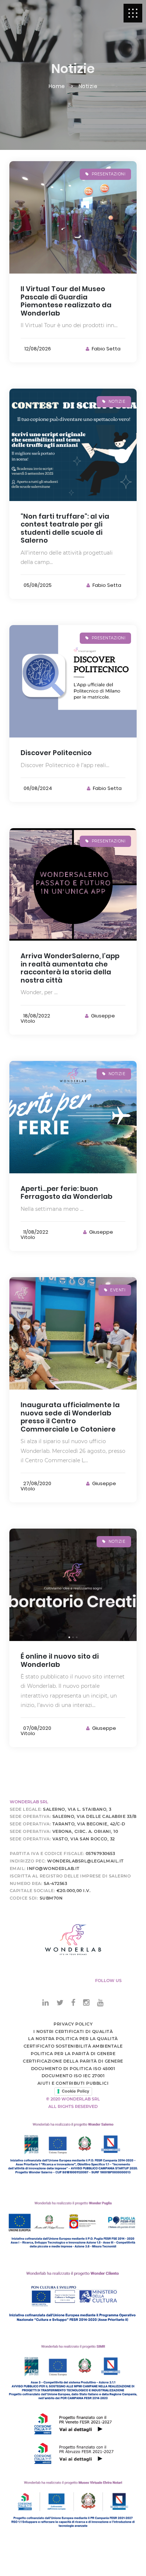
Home (57, 86)
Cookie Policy (75, 2091)
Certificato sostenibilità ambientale (73, 2046)
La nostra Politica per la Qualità (73, 2039)
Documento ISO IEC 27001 (73, 2076)
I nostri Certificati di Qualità (73, 2031)
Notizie (88, 86)
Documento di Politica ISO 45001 (73, 2069)
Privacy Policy (73, 2024)
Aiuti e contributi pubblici (73, 2083)
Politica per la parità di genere (73, 2054)
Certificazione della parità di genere (73, 2061)
